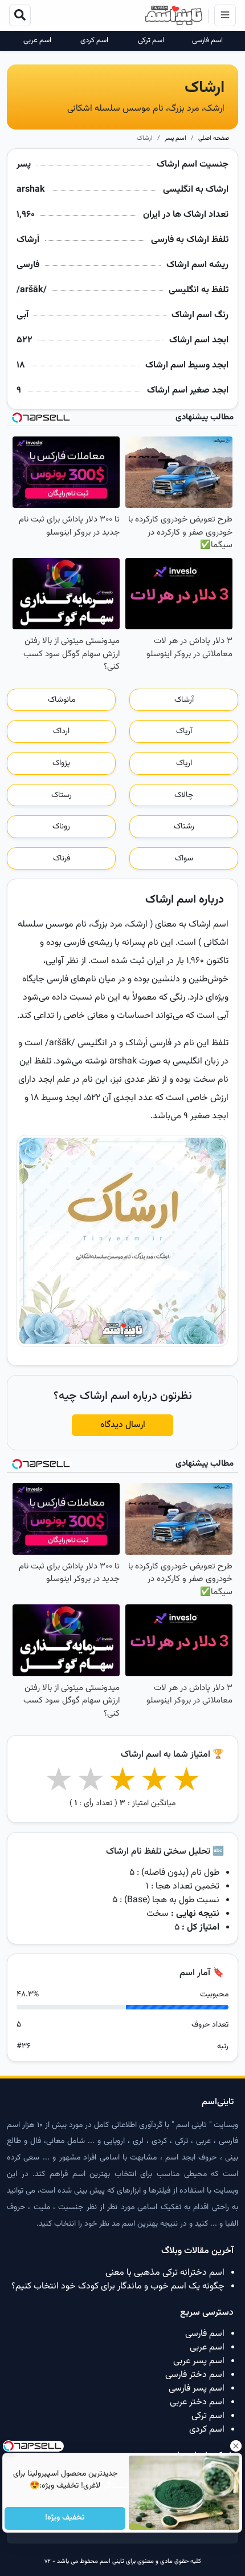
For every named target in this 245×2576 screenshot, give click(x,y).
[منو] (225, 15)
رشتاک (184, 827)
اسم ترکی (151, 41)
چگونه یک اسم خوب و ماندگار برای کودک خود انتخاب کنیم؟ (118, 2286)
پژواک (61, 763)
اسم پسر (175, 138)
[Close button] (236, 2446)
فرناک (62, 859)
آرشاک (184, 700)
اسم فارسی (207, 41)
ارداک (61, 731)
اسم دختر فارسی (195, 2375)
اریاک (184, 763)
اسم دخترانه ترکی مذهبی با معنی (165, 2273)
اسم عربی (37, 41)
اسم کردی (94, 41)
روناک (61, 827)
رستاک (62, 795)
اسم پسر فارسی (197, 2389)
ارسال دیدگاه (123, 1425)
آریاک (184, 731)
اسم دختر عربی (197, 2402)
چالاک (184, 795)
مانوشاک (62, 700)
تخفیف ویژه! (65, 2518)
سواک (184, 859)
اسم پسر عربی (199, 2361)
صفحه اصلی (214, 138)
